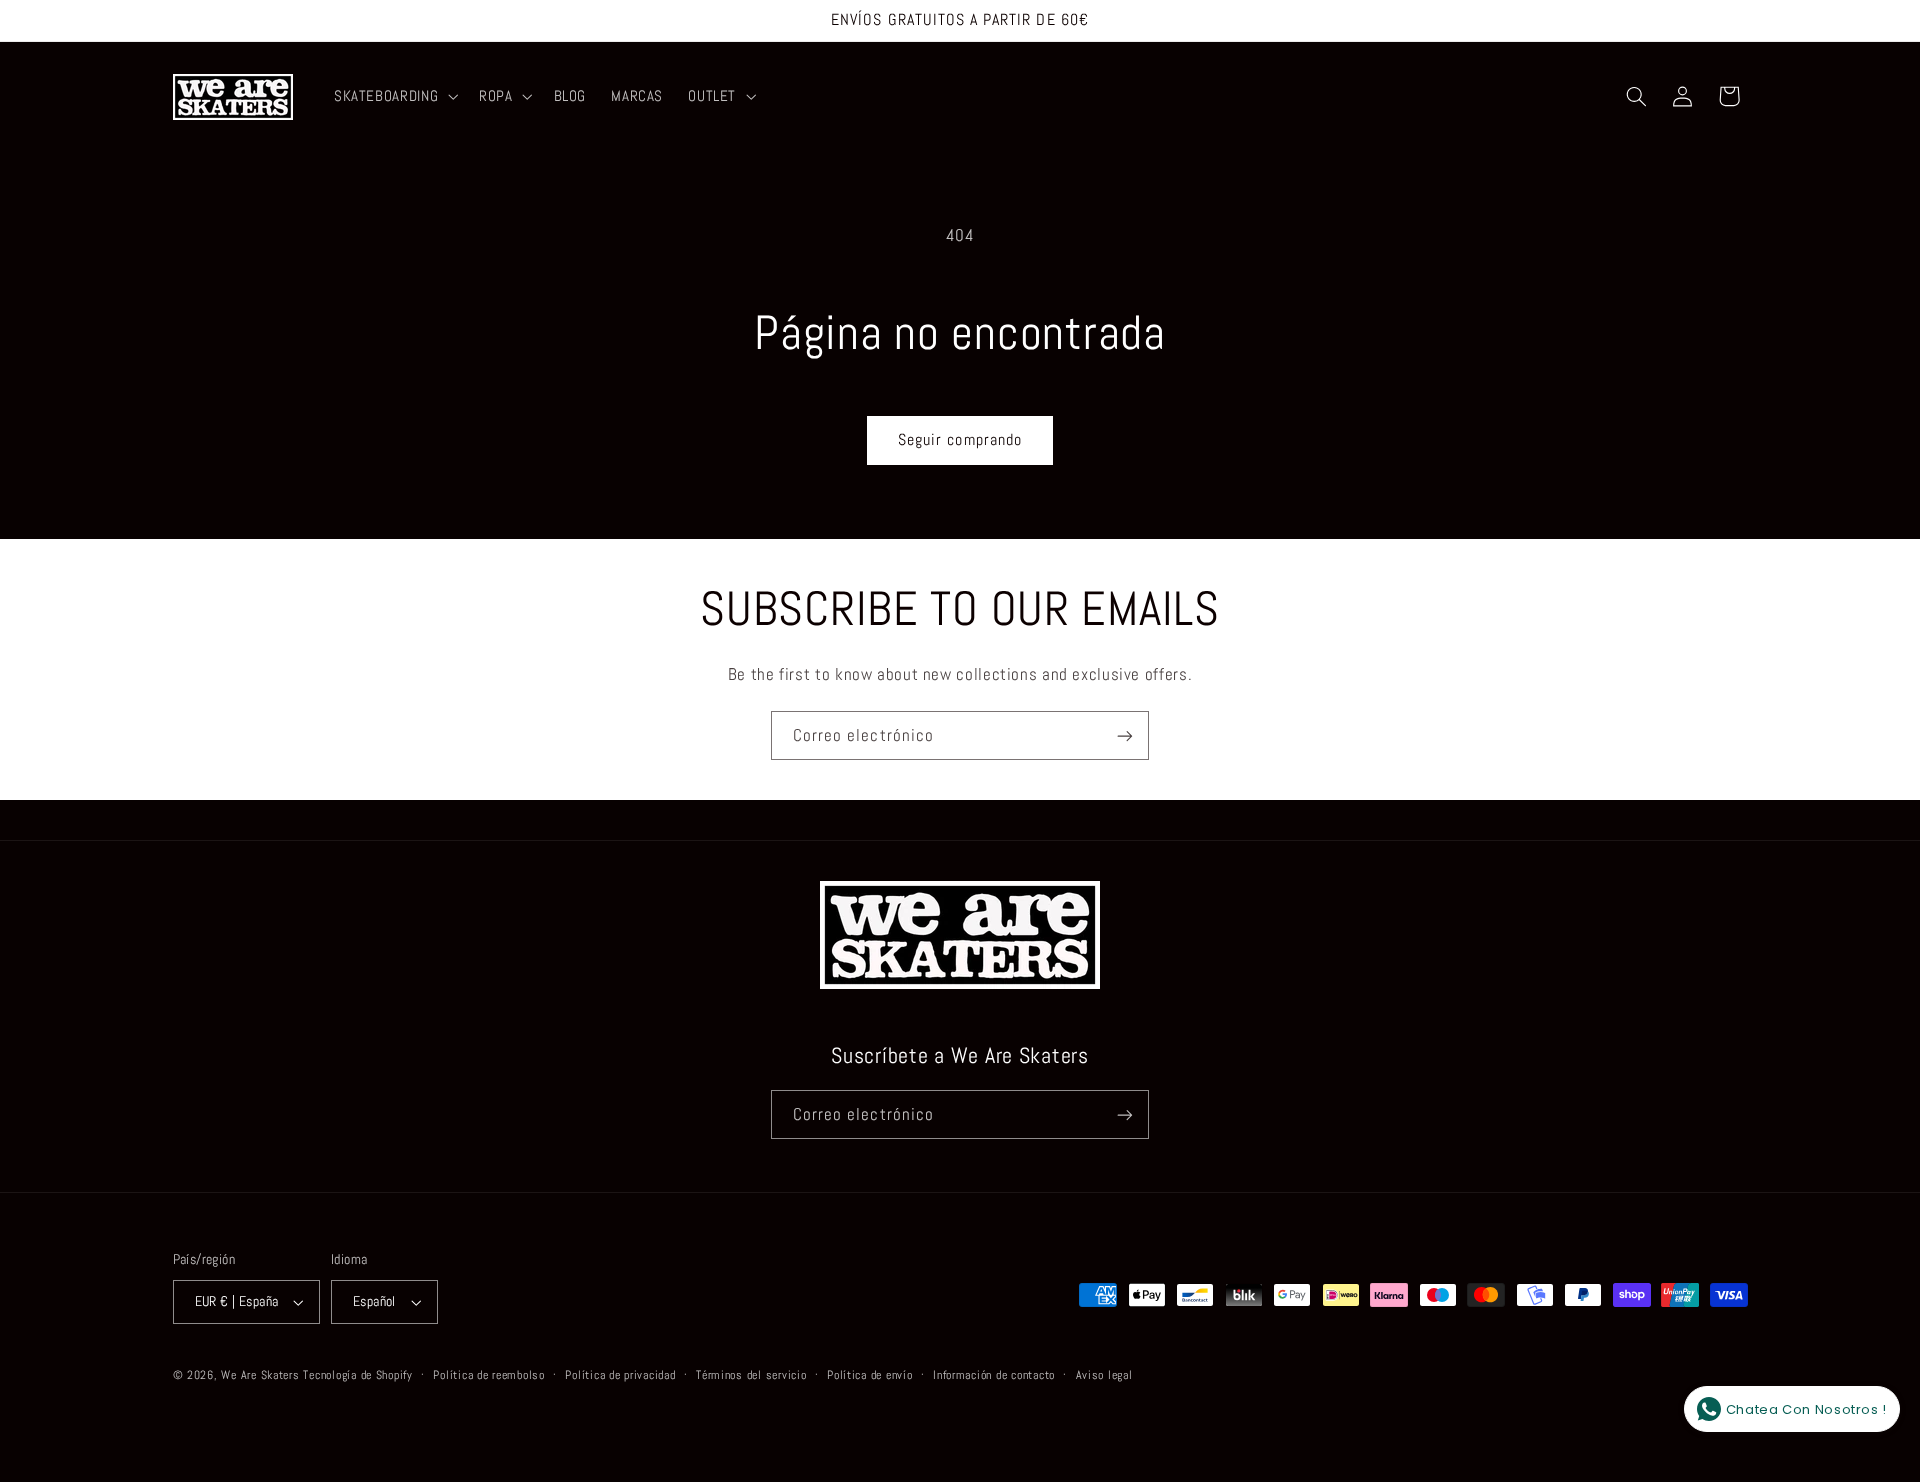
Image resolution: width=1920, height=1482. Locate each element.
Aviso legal (1104, 1375)
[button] (393, 97)
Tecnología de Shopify (357, 1375)
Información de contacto (994, 1375)
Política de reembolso (488, 1375)
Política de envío (870, 1375)
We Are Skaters (260, 1375)
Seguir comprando (960, 440)
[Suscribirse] (1125, 735)
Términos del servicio (751, 1375)
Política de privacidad (620, 1375)
